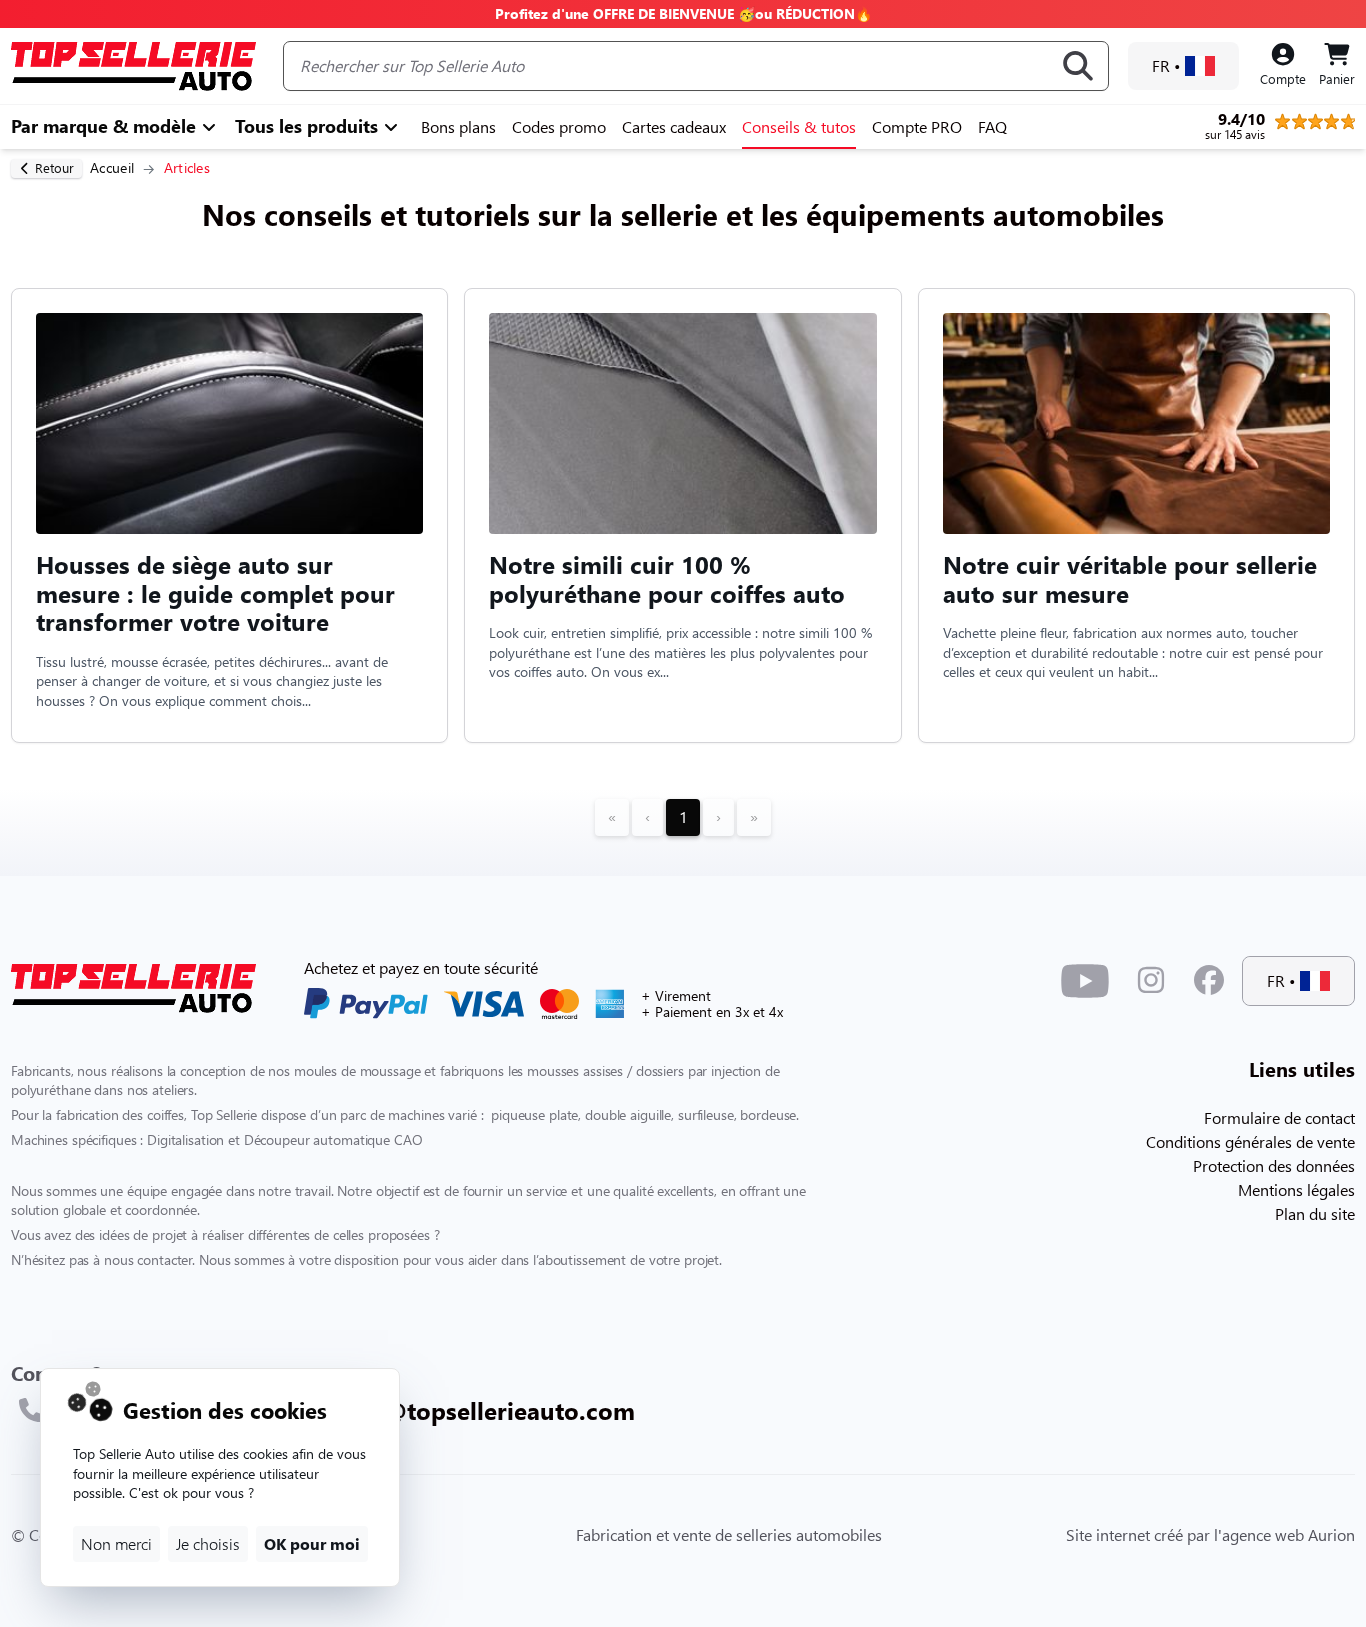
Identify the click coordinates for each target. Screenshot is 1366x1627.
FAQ (992, 126)
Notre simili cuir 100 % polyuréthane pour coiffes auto (667, 579)
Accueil (112, 167)
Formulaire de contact (1279, 1117)
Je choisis (208, 1543)
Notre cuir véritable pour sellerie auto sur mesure (1130, 579)
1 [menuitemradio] (683, 816)
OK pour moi (312, 1543)
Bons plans (458, 126)
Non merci (116, 1543)
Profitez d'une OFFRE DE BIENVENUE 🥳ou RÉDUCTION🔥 (683, 13)
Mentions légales (1296, 1189)
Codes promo (559, 126)
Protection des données (1274, 1165)
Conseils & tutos (799, 126)
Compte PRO (917, 126)
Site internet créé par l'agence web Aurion (1210, 1534)
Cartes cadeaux (674, 126)
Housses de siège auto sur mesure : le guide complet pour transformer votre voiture (215, 593)
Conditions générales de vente (1250, 1141)
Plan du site (1315, 1213)
